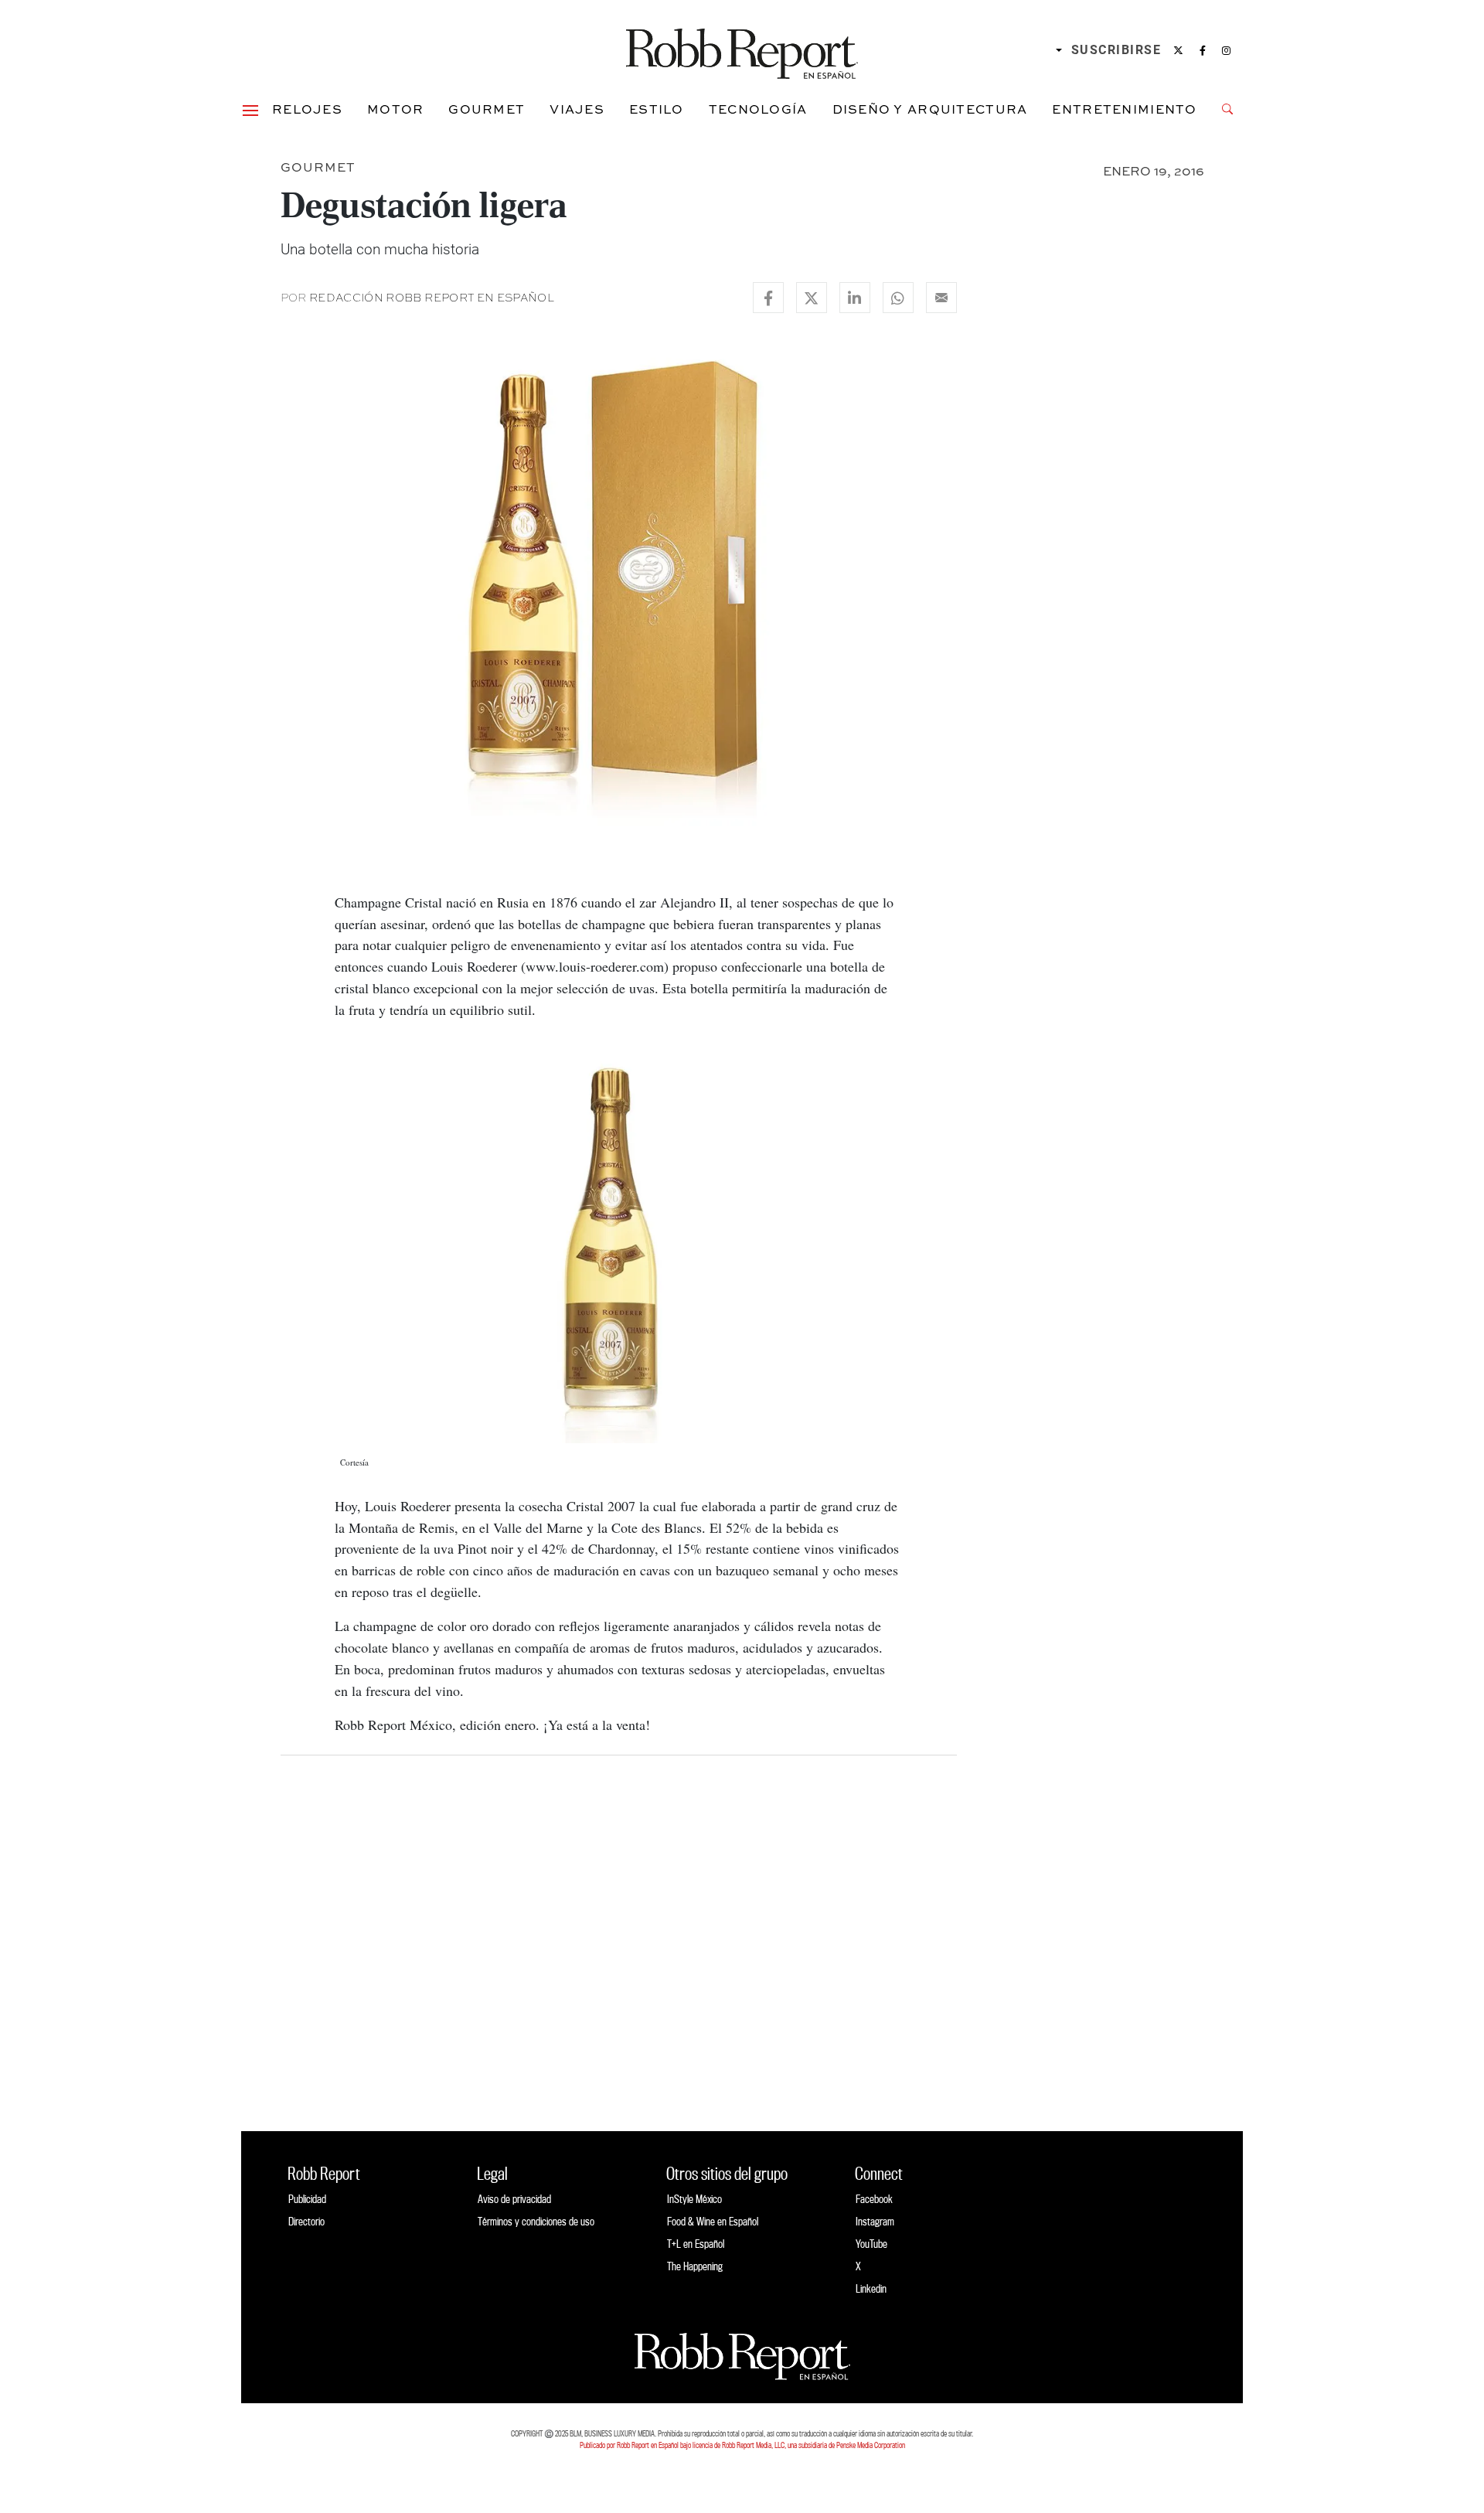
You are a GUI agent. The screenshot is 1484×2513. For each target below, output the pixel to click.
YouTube (871, 2244)
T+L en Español (696, 2244)
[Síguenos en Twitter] (1178, 50)
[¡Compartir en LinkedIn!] (855, 298)
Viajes (577, 109)
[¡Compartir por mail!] (941, 298)
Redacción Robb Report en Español (432, 298)
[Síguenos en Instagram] (1226, 50)
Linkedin (871, 2288)
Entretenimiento (1124, 109)
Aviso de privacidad (514, 2199)
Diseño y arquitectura (930, 109)
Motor (395, 109)
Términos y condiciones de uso (536, 2221)
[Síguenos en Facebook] (1203, 50)
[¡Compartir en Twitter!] (812, 298)
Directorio (306, 2221)
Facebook (874, 2199)
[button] (250, 109)
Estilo (657, 109)
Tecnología (758, 109)
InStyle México (694, 2199)
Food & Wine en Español (713, 2221)
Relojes (307, 109)
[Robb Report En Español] (742, 51)
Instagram (875, 2221)
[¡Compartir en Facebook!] (768, 298)
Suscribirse (1116, 50)
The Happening (695, 2266)
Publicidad (307, 2199)
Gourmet (487, 109)
